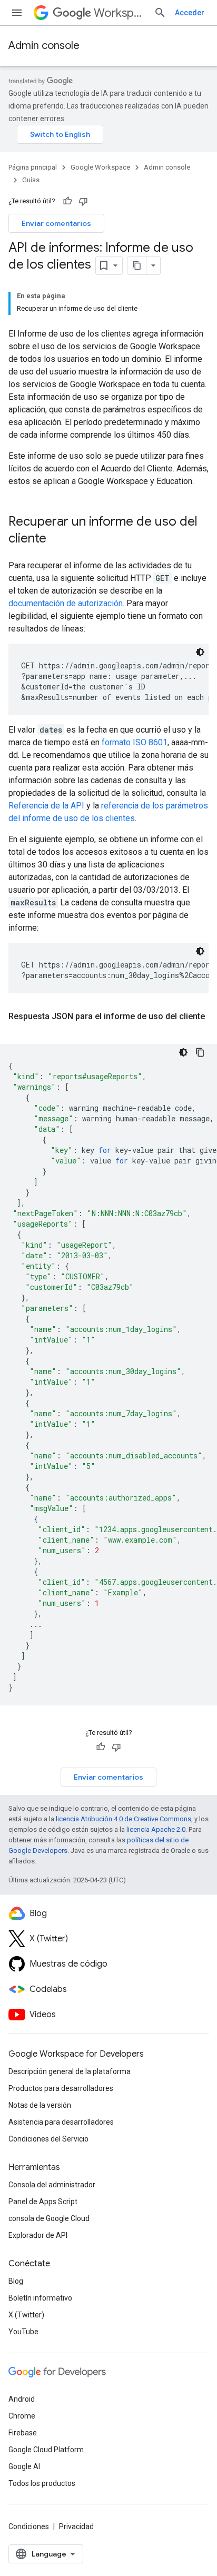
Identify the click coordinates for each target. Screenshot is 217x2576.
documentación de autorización (66, 603)
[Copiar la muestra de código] (200, 1052)
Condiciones (29, 2526)
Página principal (33, 167)
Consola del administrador (52, 2185)
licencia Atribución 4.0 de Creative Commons (124, 1819)
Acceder (190, 13)
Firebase (23, 2433)
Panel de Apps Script (43, 2202)
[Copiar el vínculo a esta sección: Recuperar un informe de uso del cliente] (57, 539)
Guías (31, 180)
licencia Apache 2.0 (156, 1829)
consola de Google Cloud (49, 2218)
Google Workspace (100, 167)
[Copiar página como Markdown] (137, 265)
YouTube (23, 2332)
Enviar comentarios (56, 223)
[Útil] (67, 201)
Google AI (24, 2466)
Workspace (120, 13)
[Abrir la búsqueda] (160, 13)
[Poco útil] (83, 201)
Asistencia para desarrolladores (61, 2122)
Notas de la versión (40, 2105)
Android (22, 2399)
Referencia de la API (46, 806)
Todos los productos (42, 2483)
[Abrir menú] (17, 13)
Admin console (44, 46)
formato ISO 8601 (135, 742)
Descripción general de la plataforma (70, 2071)
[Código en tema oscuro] (200, 652)
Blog (16, 2281)
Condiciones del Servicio (48, 2139)
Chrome (22, 2416)
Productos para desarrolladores (61, 2088)
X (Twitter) (26, 2315)
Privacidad (76, 2526)
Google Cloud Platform (46, 2450)
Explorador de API (38, 2235)
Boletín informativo (40, 2298)
